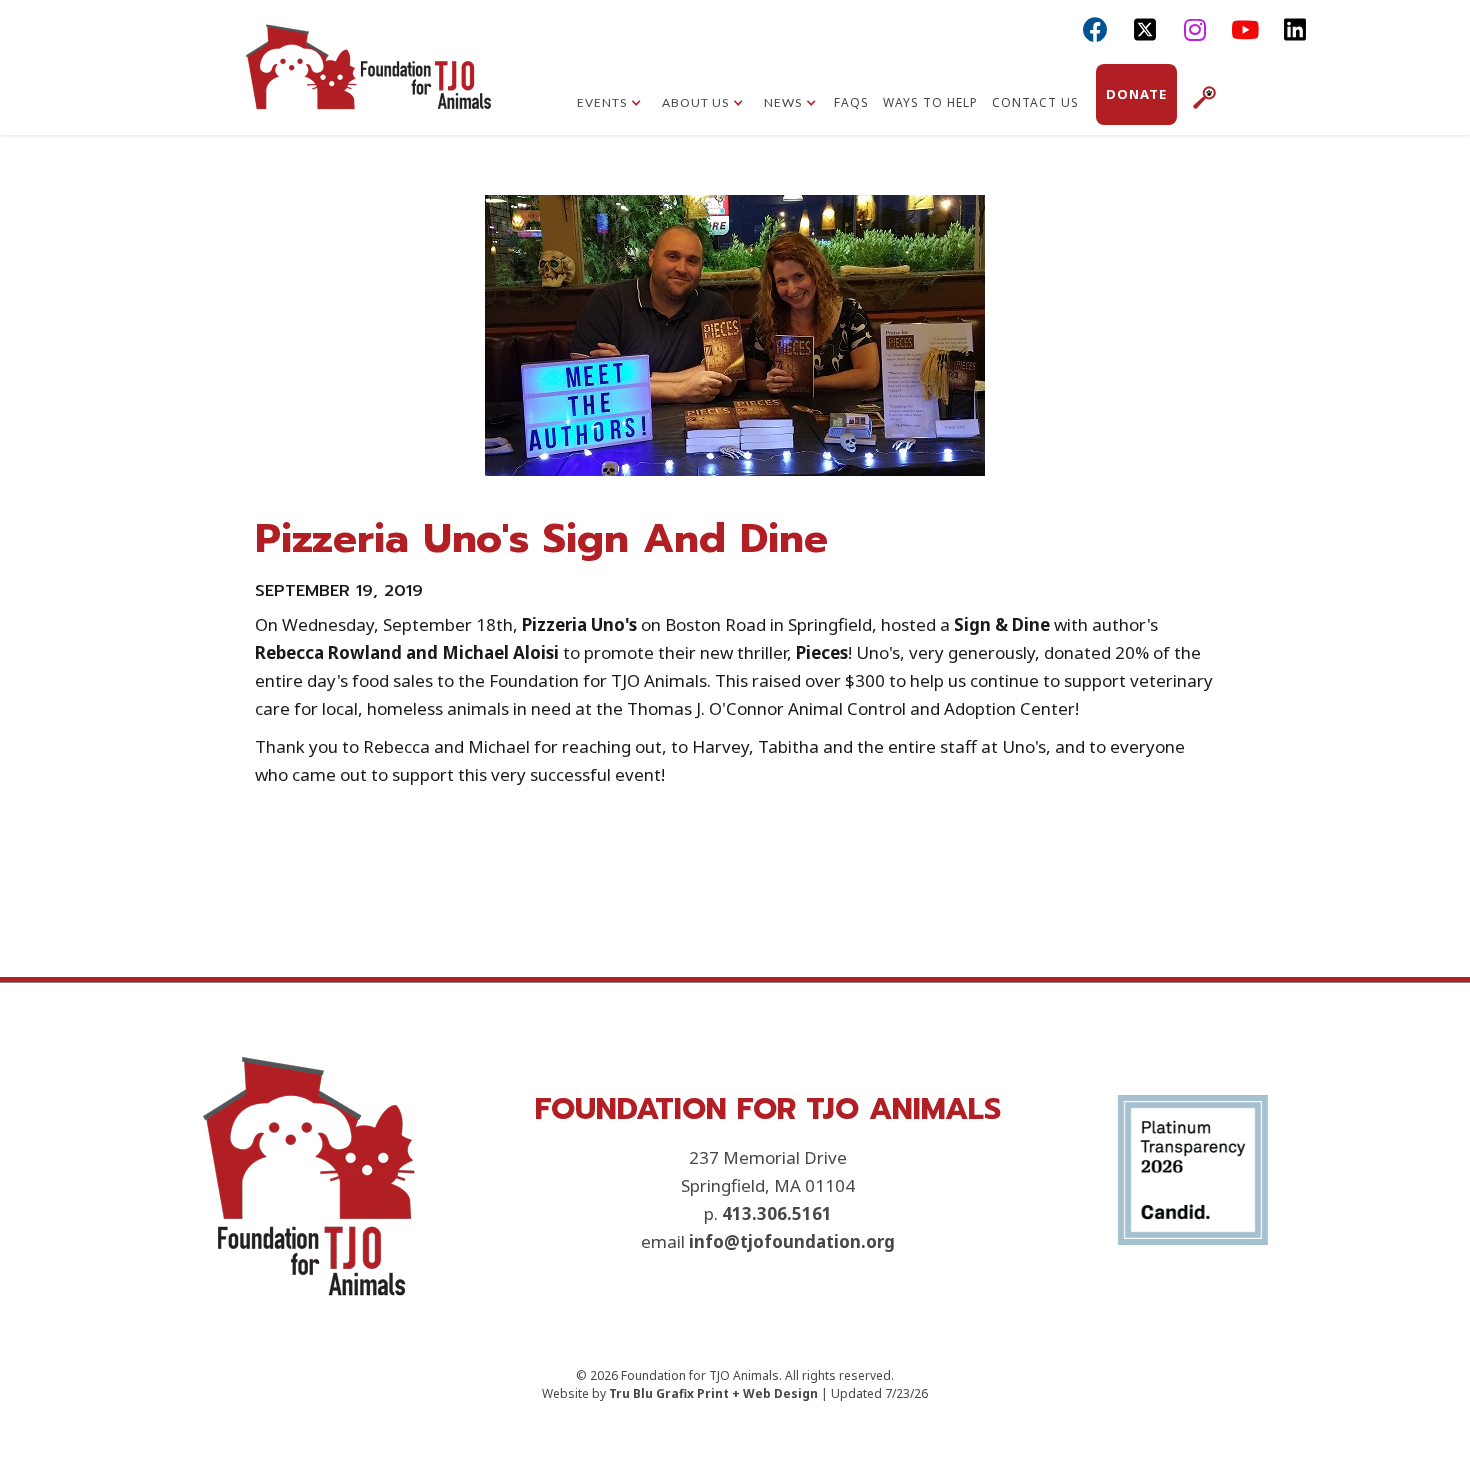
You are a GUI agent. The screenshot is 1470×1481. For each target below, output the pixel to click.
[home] (368, 85)
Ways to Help (930, 102)
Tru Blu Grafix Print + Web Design (713, 1393)
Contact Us (1035, 102)
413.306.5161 (777, 1213)
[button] (609, 105)
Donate (1136, 94)
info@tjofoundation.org (792, 1241)
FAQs (851, 102)
